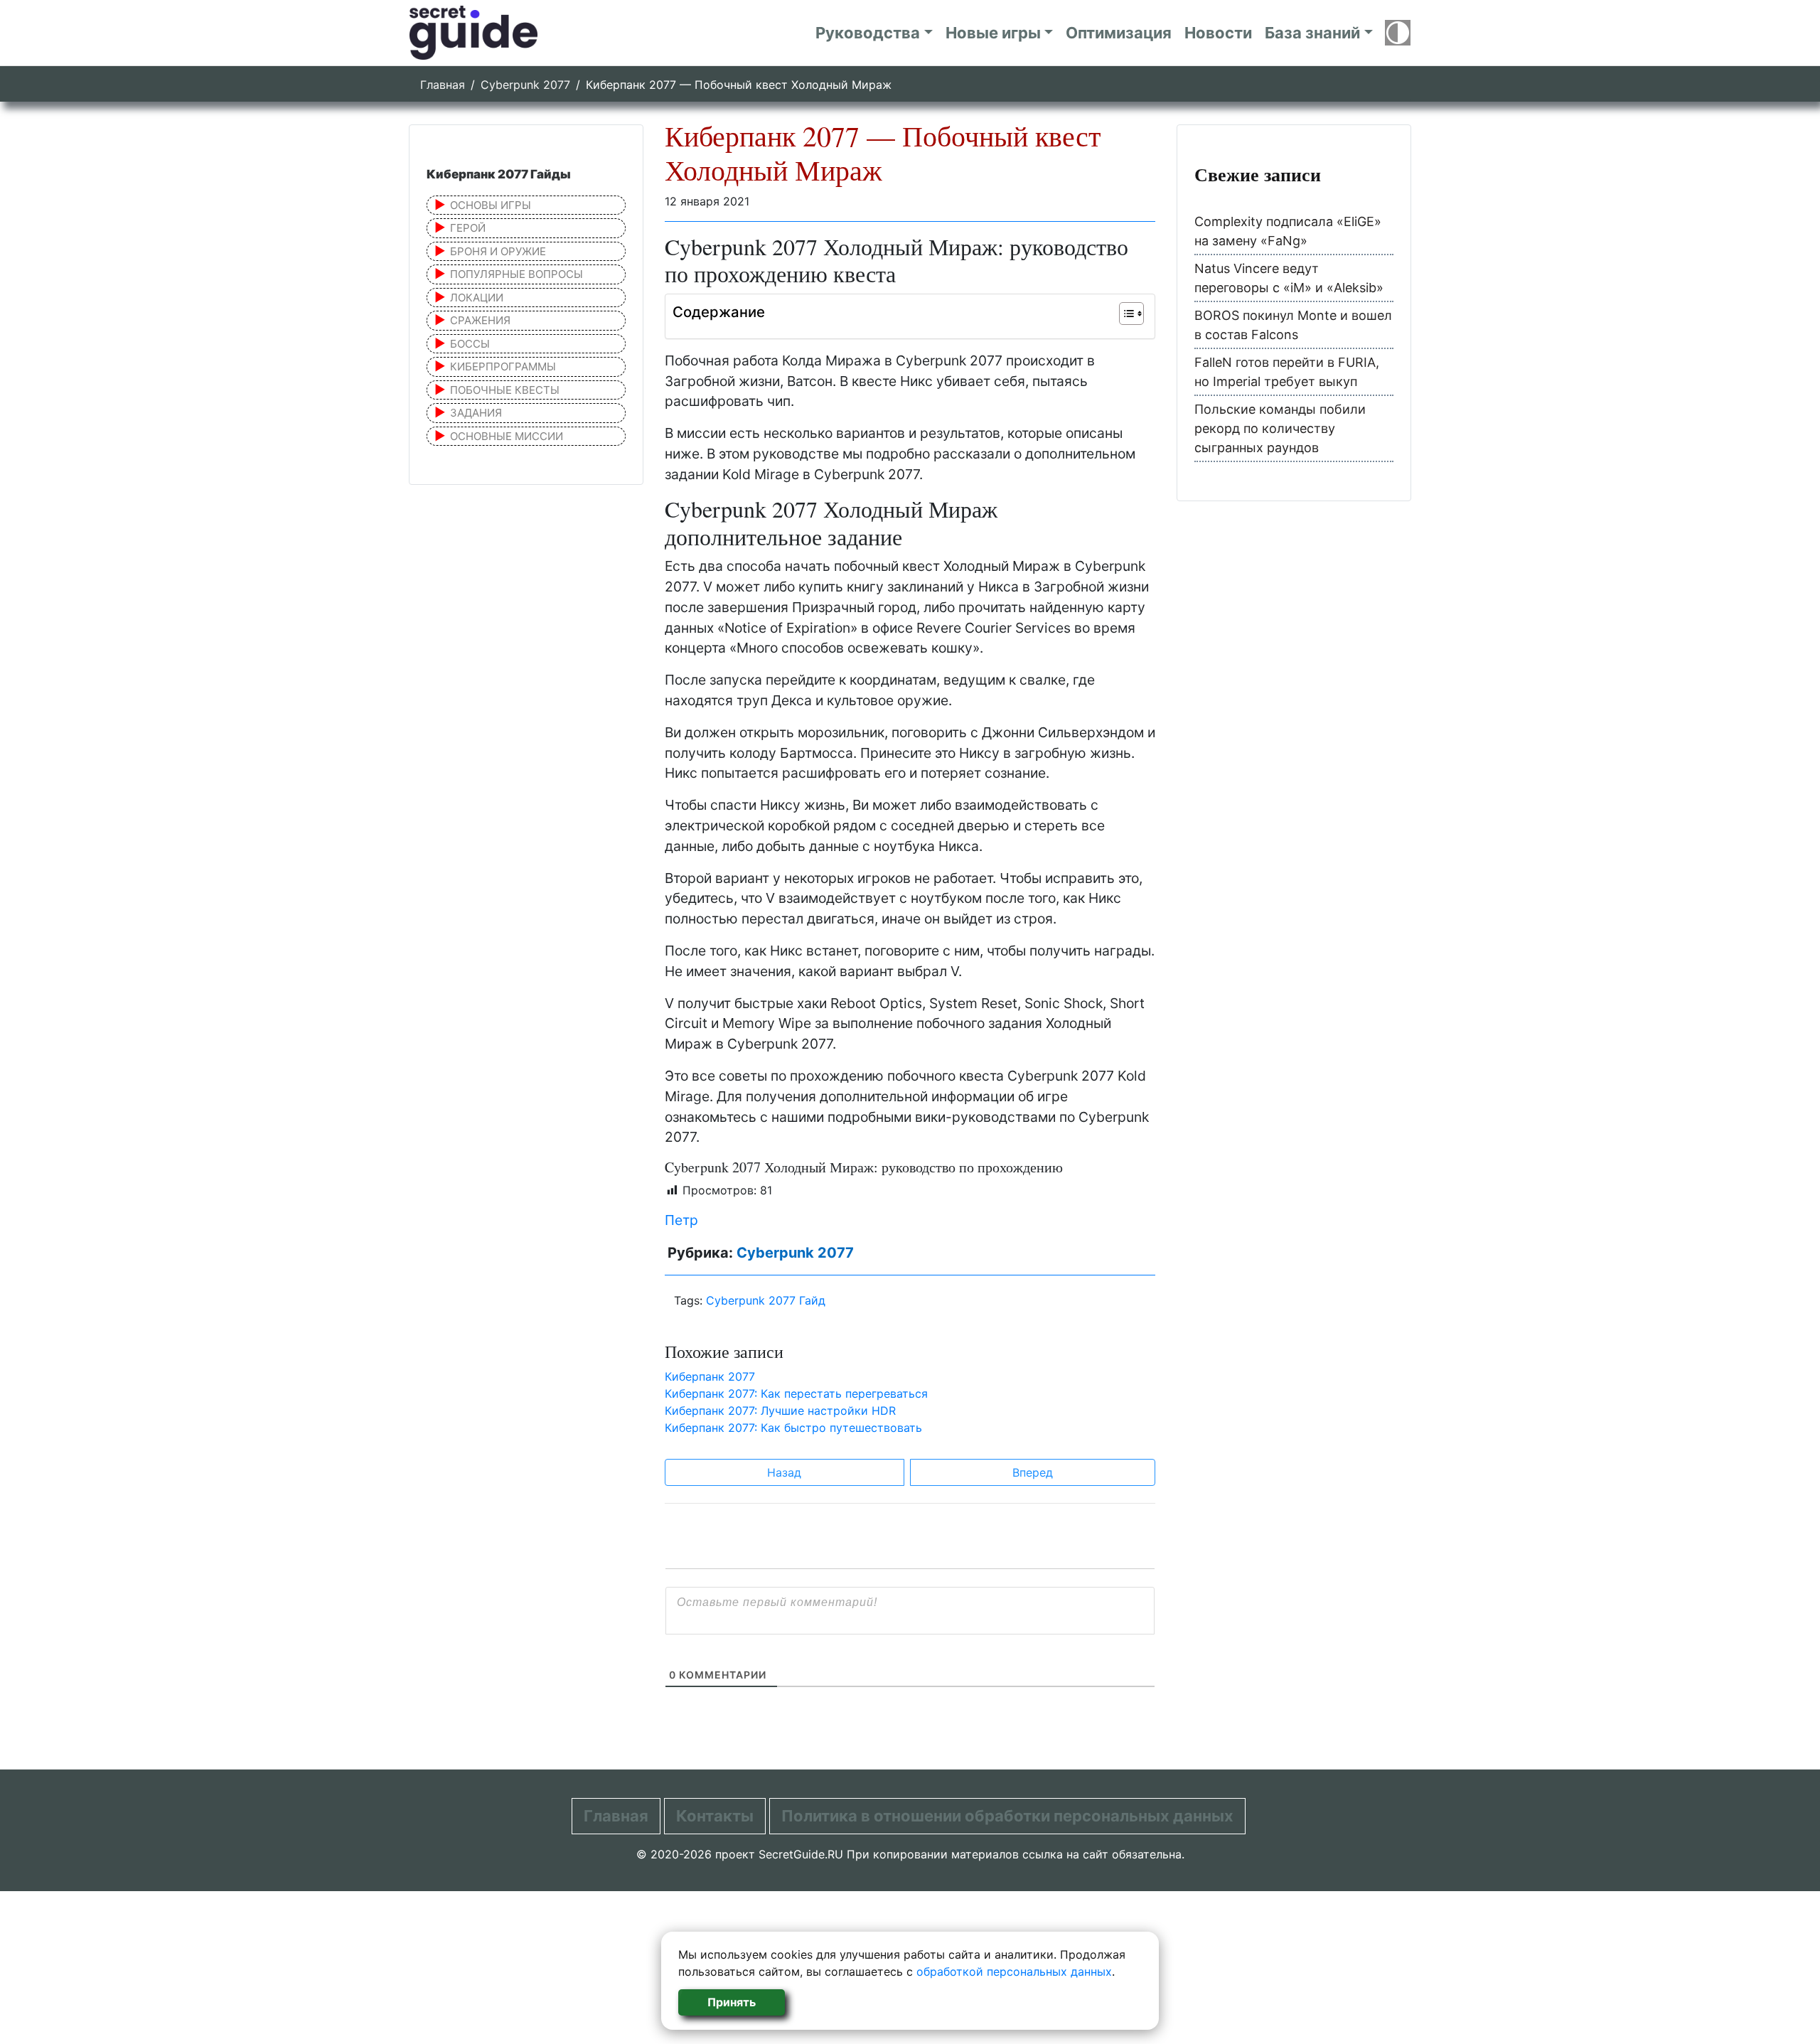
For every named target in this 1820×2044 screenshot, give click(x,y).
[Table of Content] (1131, 314)
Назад (784, 1472)
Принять (732, 2002)
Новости (1218, 33)
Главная (443, 85)
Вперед (1033, 1472)
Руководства (868, 33)
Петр (681, 1220)
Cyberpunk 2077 (525, 85)
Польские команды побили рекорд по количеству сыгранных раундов (1280, 428)
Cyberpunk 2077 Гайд (766, 1300)
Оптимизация (1119, 33)
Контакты (715, 1816)
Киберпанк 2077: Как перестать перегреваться (796, 1393)
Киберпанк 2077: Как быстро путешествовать (793, 1428)
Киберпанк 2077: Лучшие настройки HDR (780, 1411)
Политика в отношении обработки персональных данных (1007, 1816)
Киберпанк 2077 (710, 1376)
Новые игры (993, 33)
